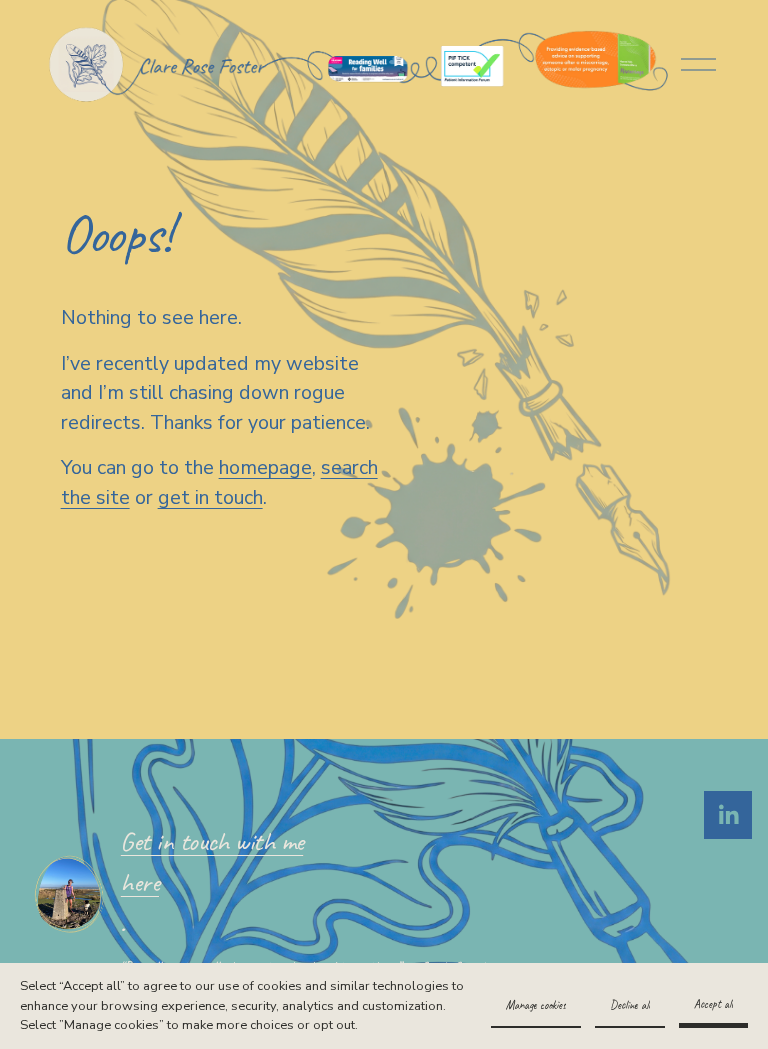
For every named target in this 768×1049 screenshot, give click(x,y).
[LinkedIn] (728, 815)
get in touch (210, 497)
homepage (265, 467)
